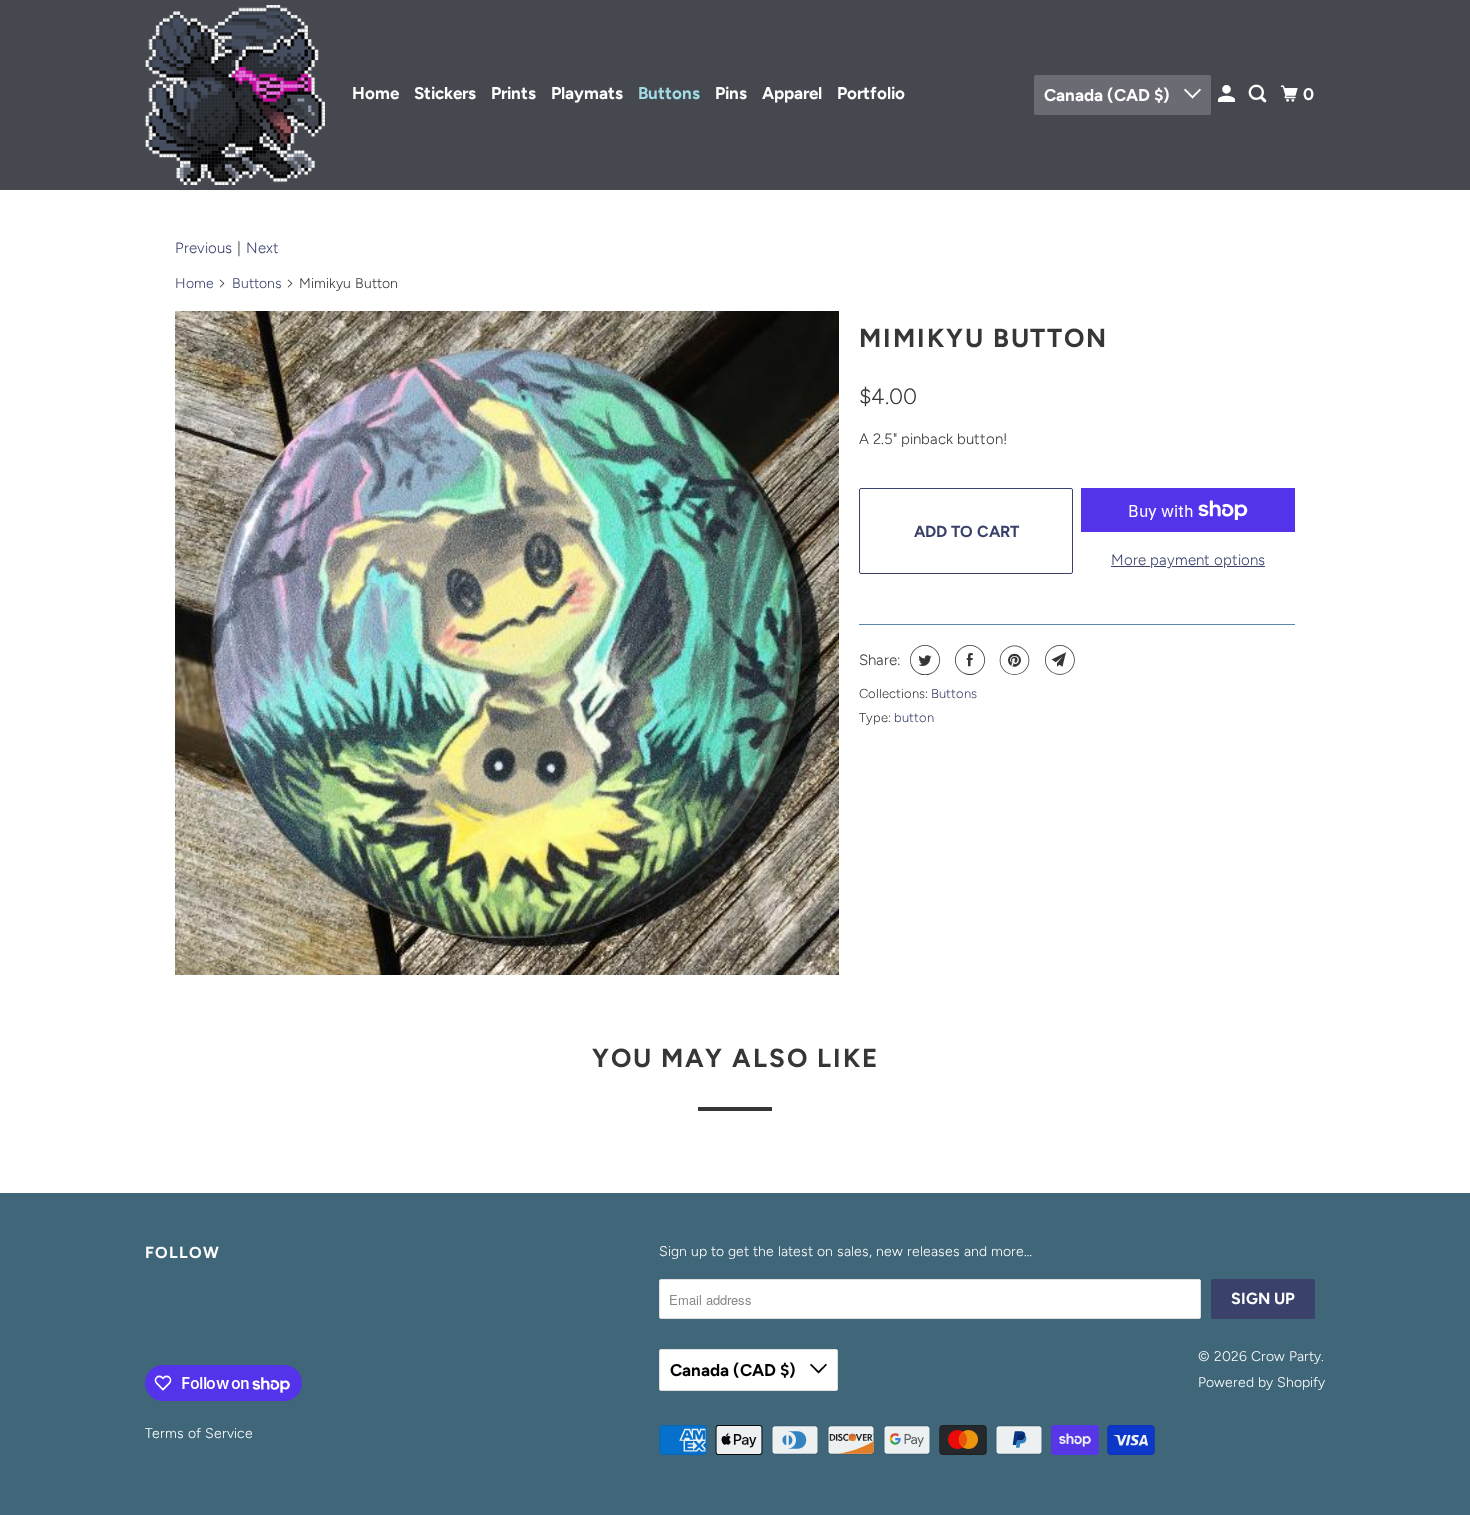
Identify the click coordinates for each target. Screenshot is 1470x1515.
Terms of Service (199, 1433)
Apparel (792, 93)
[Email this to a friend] (1057, 660)
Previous (203, 248)
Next (262, 248)
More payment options (1188, 560)
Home (375, 93)
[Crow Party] (235, 95)
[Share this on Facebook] (967, 660)
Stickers (445, 93)
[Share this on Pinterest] (1012, 660)
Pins (731, 93)
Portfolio (871, 93)
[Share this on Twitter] (922, 660)
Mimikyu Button (983, 338)
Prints (513, 93)
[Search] (1259, 94)
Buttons (669, 93)
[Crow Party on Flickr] (150, 1318)
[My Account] (1228, 94)
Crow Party (1286, 1356)
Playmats (587, 93)
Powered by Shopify (1261, 1382)
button (914, 717)
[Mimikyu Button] (507, 643)
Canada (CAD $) (1109, 95)
